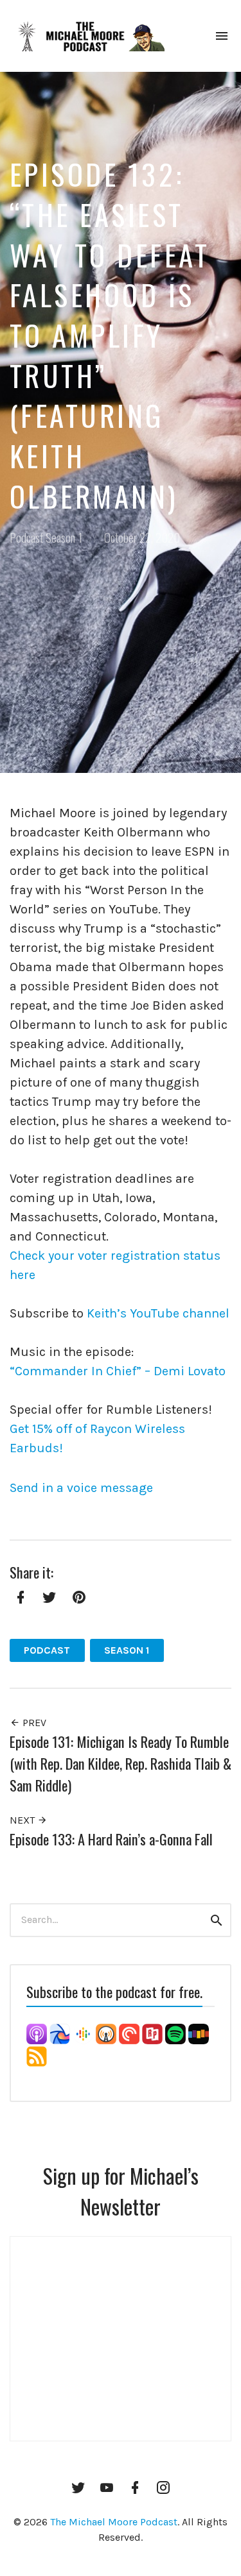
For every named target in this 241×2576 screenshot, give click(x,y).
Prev (33, 1723)
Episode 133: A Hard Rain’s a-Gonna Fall (111, 1839)
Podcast (26, 537)
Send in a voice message (81, 1488)
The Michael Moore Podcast (114, 2522)
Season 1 (64, 537)
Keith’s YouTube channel (158, 1313)
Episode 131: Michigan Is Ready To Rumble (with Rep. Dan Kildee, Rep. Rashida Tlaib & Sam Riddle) (121, 1763)
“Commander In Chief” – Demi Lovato (118, 1371)
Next (23, 1820)
